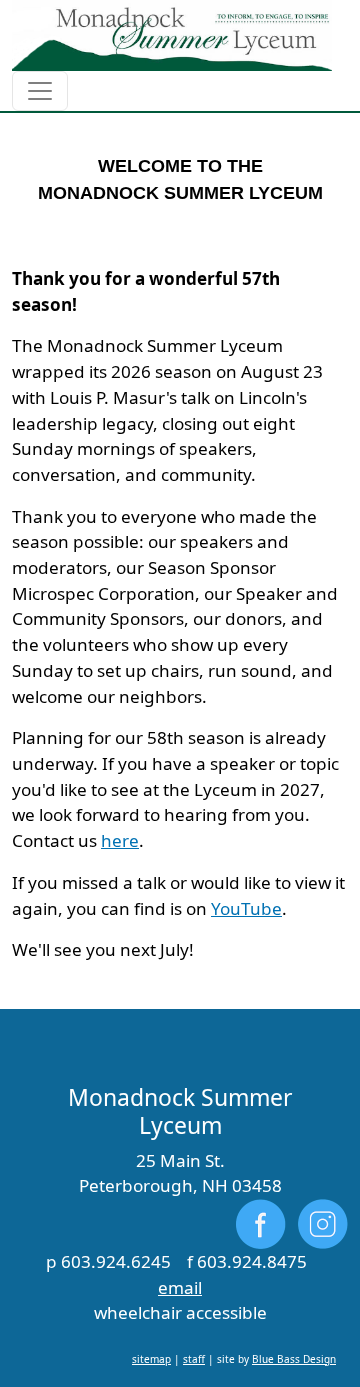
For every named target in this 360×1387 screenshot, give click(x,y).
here (120, 840)
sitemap (151, 1359)
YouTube (246, 908)
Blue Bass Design (294, 1359)
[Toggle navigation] (40, 91)
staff (194, 1359)
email (180, 1287)
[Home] (172, 35)
